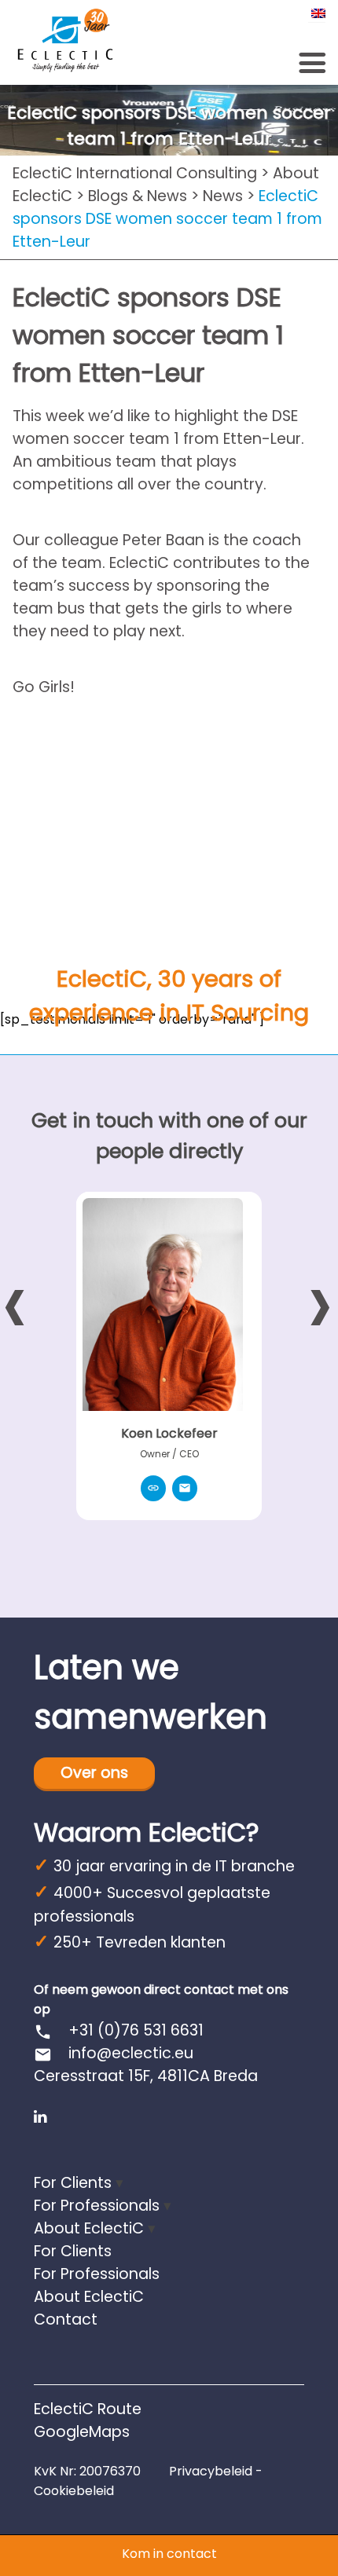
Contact (66, 2319)
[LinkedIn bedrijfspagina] (40, 2117)
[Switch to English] (317, 13)
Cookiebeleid (74, 2491)
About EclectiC (89, 2228)
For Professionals (97, 2206)
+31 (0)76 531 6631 (119, 2030)
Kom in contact (169, 2554)
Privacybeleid (211, 2471)
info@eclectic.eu (131, 2053)
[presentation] (15, 1303)
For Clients (73, 2183)
